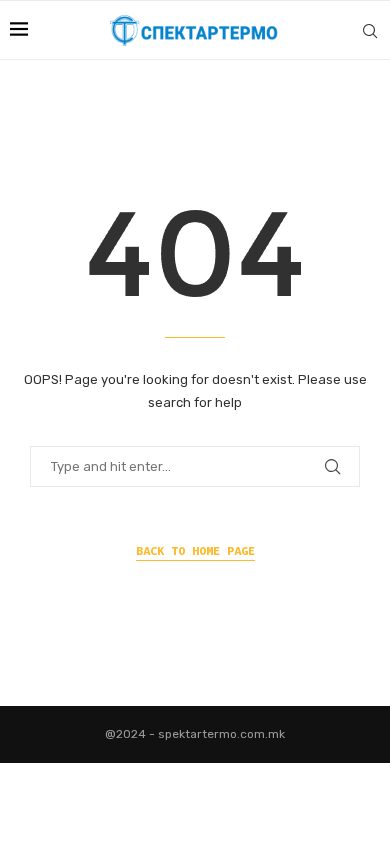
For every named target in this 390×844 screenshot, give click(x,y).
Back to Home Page (195, 550)
